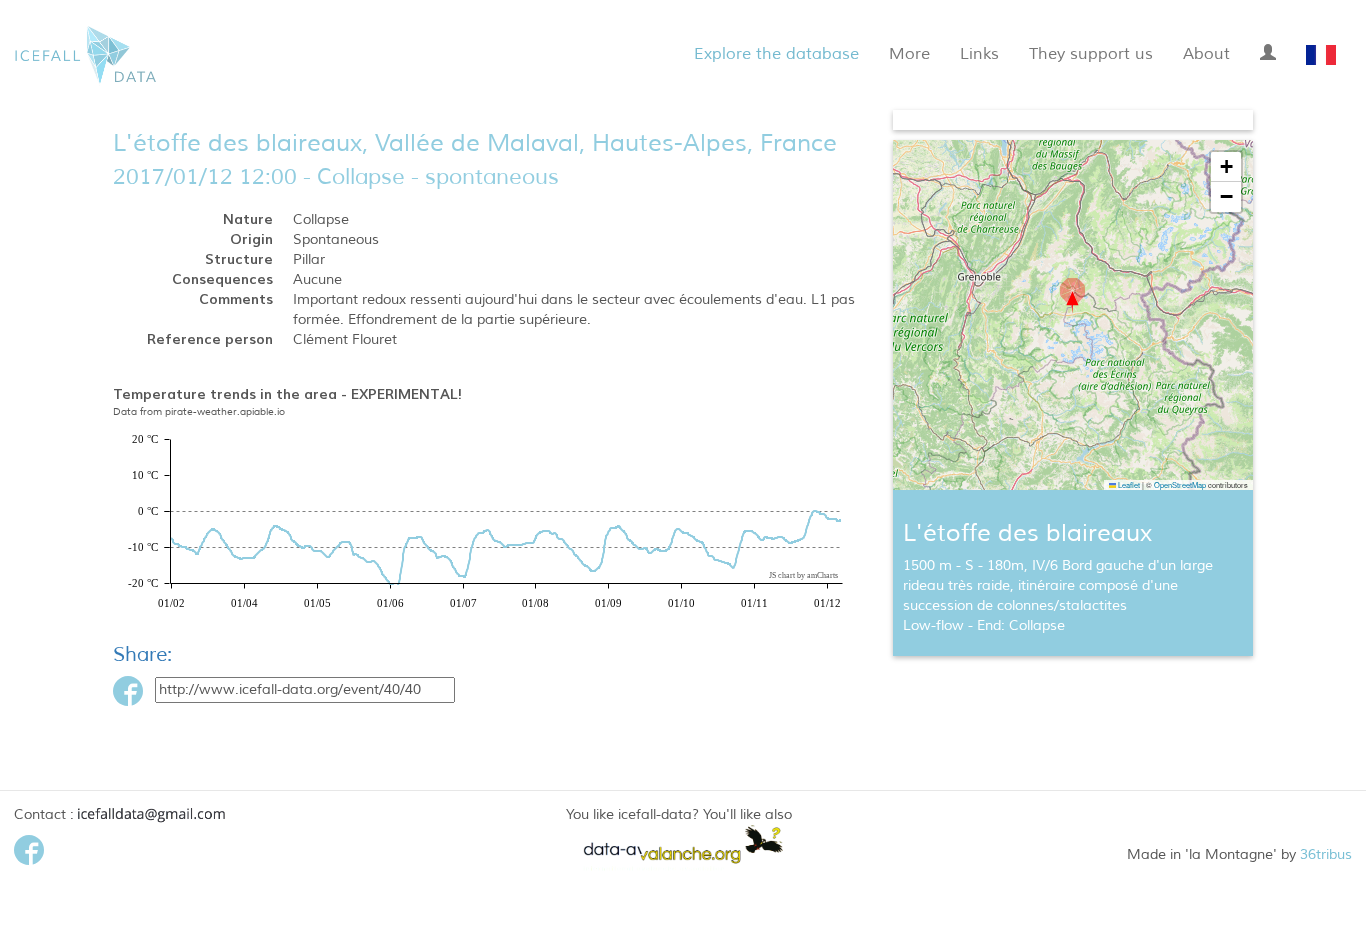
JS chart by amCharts (803, 575)
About (1206, 54)
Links (979, 54)
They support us (1091, 54)
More (909, 54)
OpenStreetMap (1180, 484)
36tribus (1326, 854)
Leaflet (1128, 484)
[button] (1072, 296)
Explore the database (776, 54)
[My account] (1268, 49)
